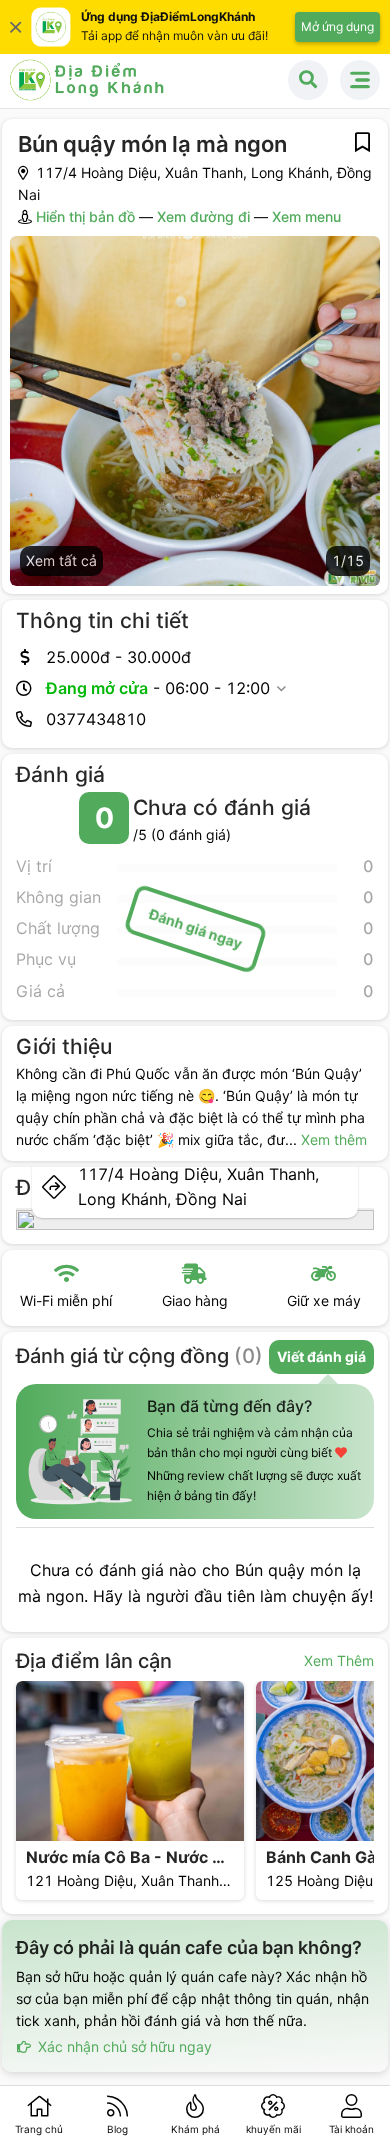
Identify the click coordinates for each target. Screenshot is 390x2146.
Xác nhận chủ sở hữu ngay (123, 2046)
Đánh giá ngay (194, 928)
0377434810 (96, 719)
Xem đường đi (203, 216)
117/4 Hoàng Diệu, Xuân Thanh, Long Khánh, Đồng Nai (198, 1186)
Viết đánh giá (321, 1356)
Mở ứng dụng (337, 26)
